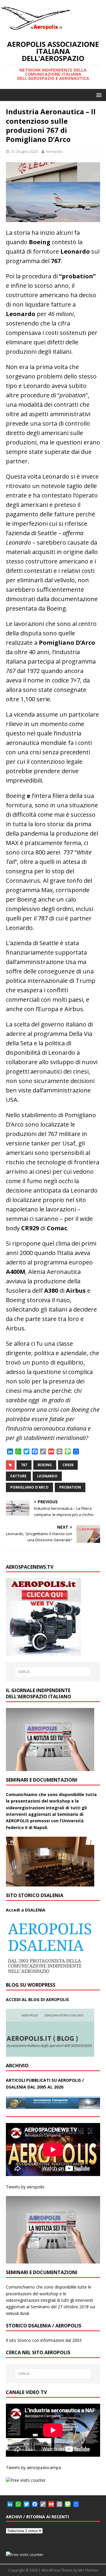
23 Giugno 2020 (24, 151)
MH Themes (88, 2570)
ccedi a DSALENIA (27, 1910)
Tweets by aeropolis (25, 2187)
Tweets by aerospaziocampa (33, 2467)
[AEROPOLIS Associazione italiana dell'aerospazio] (35, 30)
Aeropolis (54, 151)
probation (70, 1487)
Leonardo (47, 1476)
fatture (18, 1476)
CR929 (68, 1465)
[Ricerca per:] (53, 1672)
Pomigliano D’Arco (29, 1487)
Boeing (45, 1465)
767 (24, 1465)
